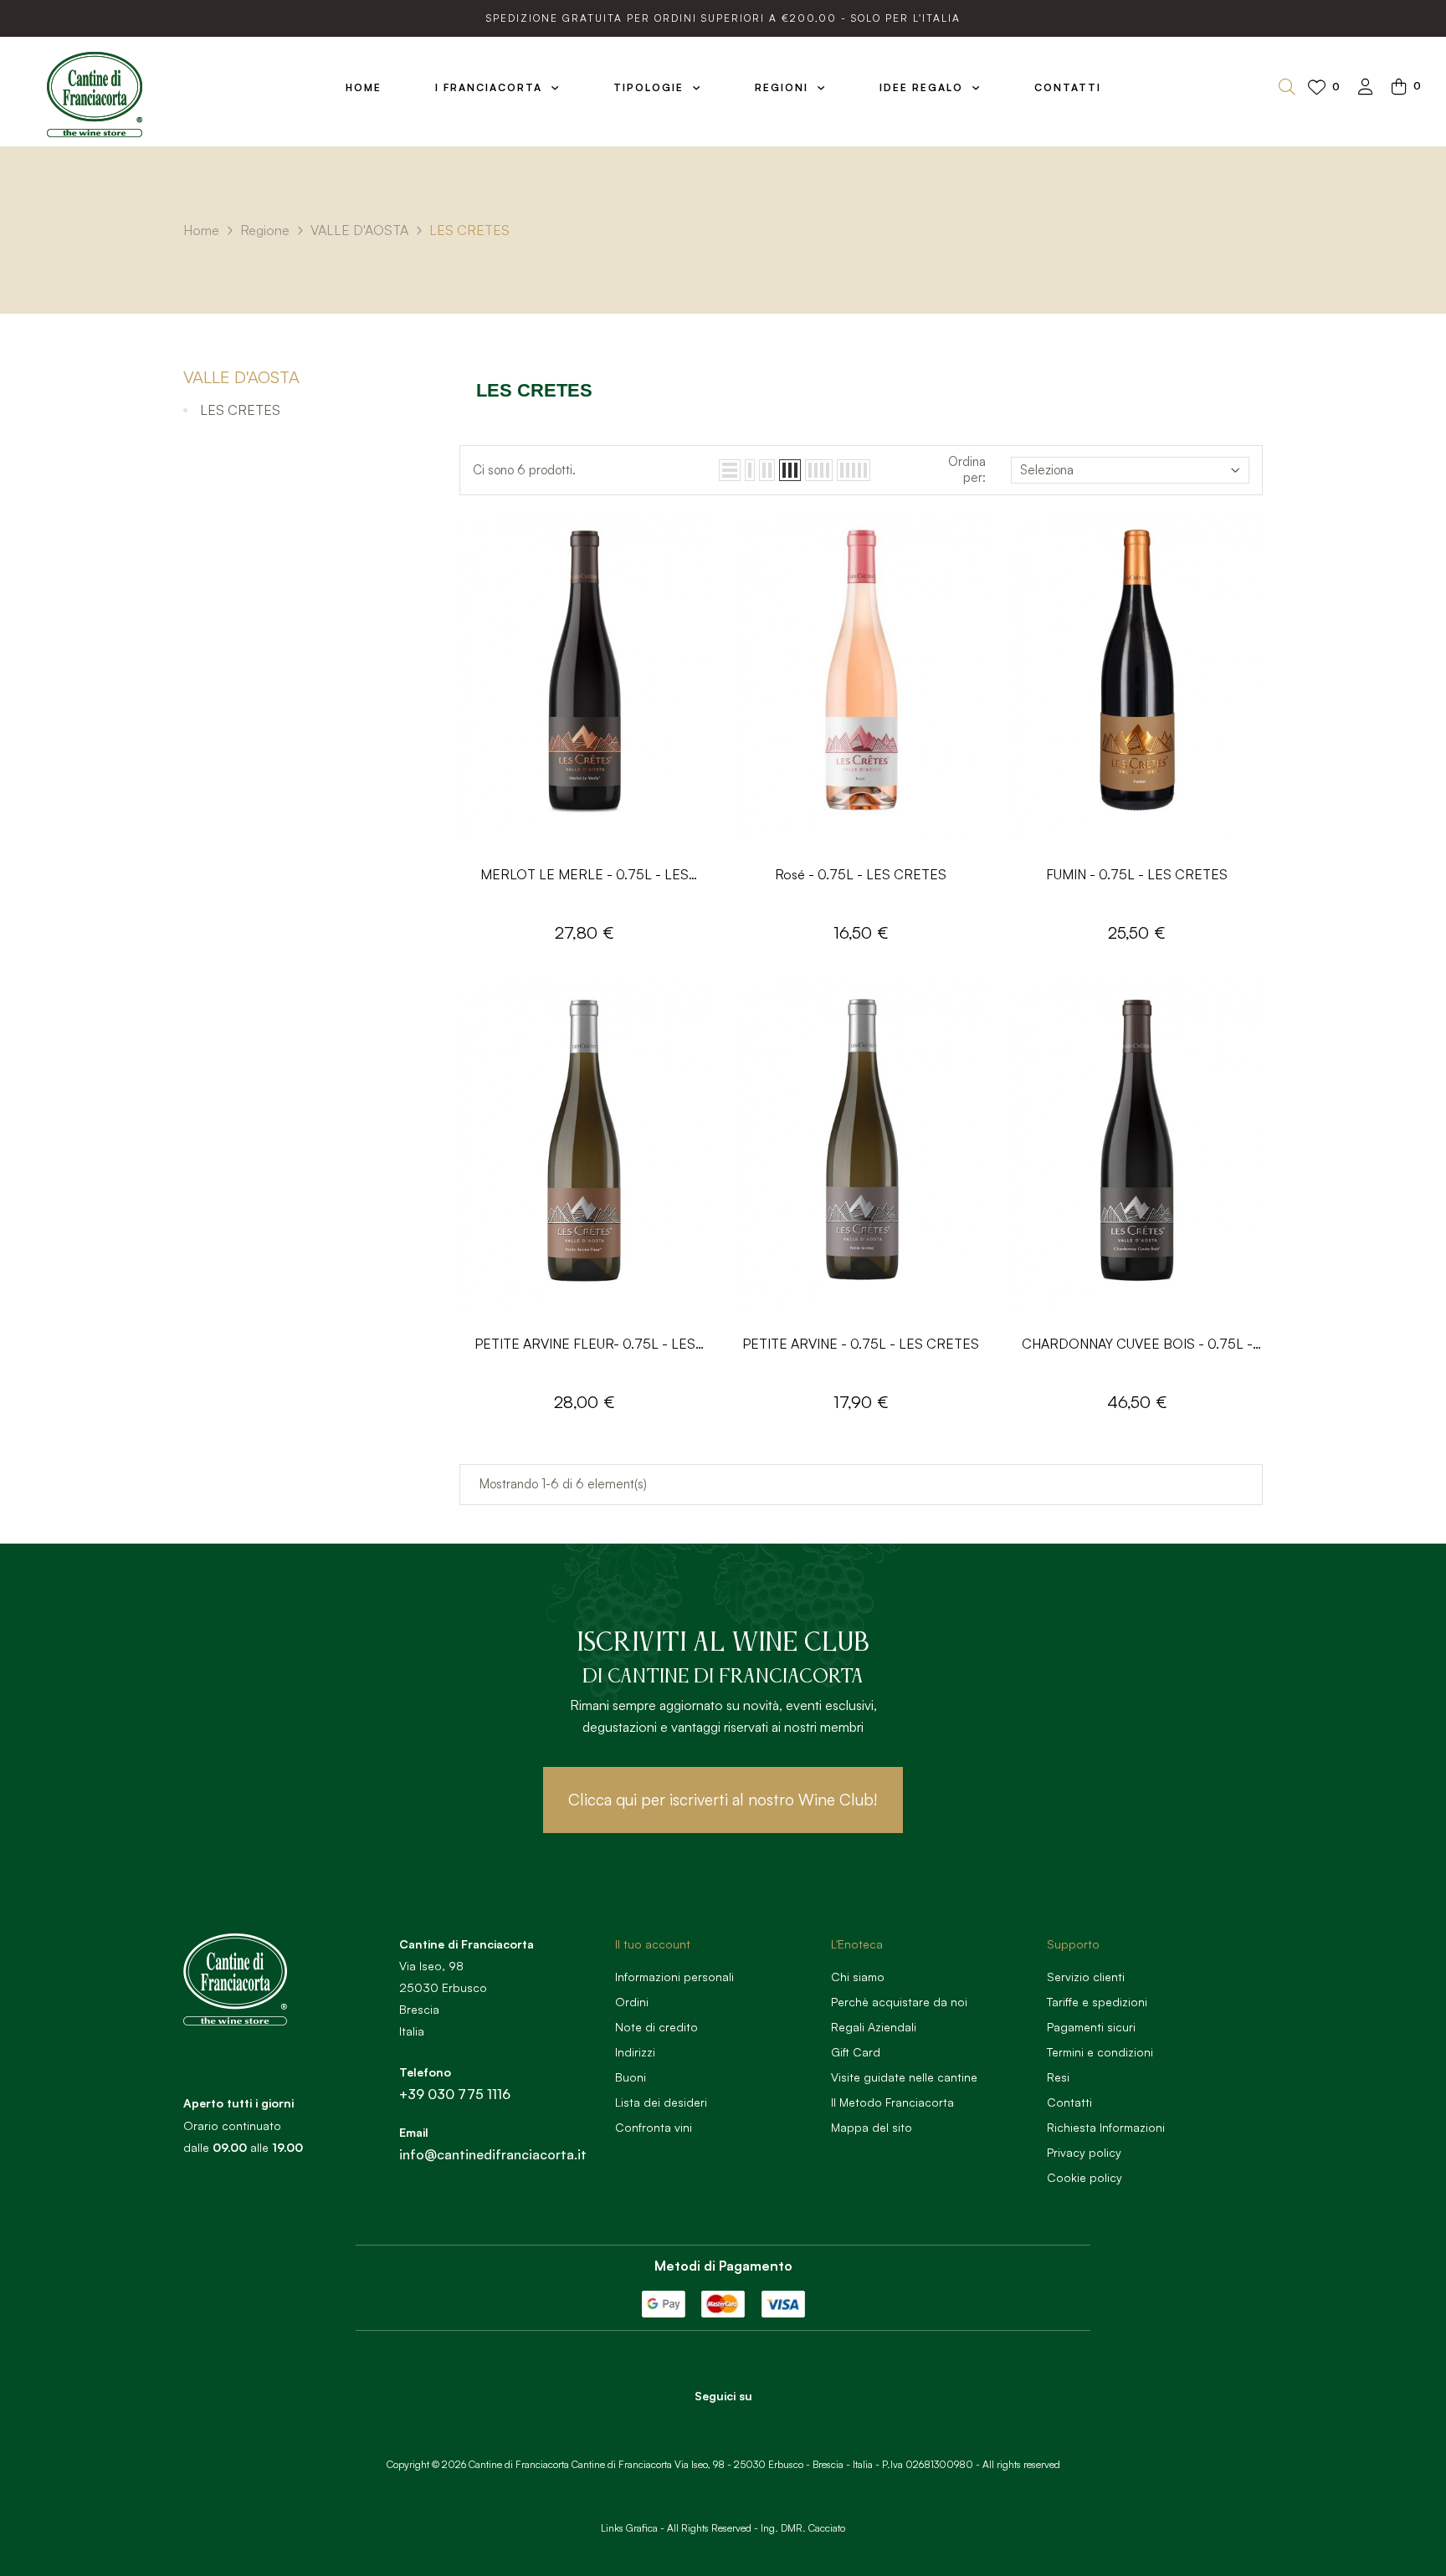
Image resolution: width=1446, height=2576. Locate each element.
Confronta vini (654, 2127)
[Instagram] (746, 2425)
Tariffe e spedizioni (1097, 2002)
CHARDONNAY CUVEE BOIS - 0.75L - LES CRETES (1137, 1345)
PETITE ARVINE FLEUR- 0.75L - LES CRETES (585, 1345)
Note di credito (656, 2027)
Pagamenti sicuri (1091, 2027)
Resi (1058, 2077)
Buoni (631, 2077)
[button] (723, 1800)
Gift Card (856, 2052)
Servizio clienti (1086, 1977)
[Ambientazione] (1366, 88)
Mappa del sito (872, 2127)
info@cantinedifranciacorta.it (493, 2154)
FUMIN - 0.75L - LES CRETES (1137, 874)
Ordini (632, 2002)
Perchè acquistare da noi (899, 2002)
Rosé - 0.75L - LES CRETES (861, 874)
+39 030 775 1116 (455, 2094)
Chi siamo (858, 1977)
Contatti (1069, 2102)
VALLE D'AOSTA (241, 377)
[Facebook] (700, 2425)
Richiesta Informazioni (1106, 2127)
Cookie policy (1084, 2177)
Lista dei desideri (661, 2102)
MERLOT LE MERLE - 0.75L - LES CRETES (585, 876)
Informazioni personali (674, 1977)
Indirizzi (635, 2052)
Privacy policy (1084, 2152)
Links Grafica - (633, 2528)
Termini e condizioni (1100, 2052)
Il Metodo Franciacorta (892, 2102)
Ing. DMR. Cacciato (803, 2528)
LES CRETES (240, 410)
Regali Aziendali (874, 2027)
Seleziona (1047, 470)
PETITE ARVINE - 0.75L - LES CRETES (861, 1344)
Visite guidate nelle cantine (904, 2077)
